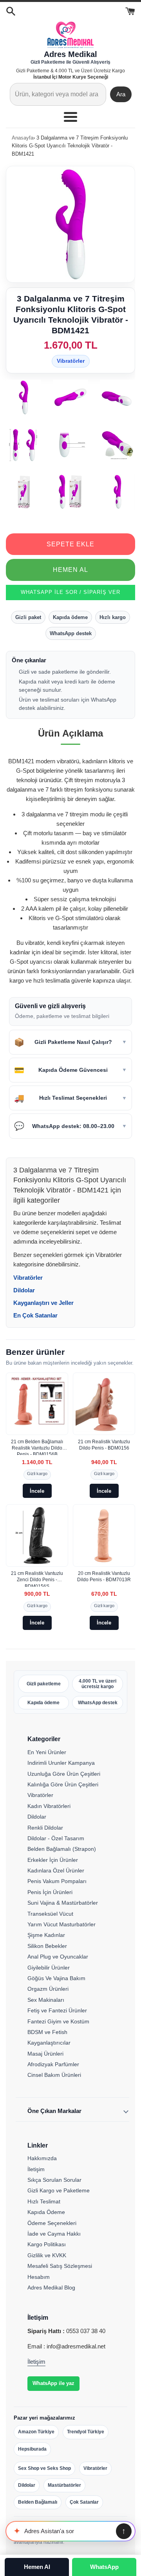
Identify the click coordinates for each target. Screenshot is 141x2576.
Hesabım (39, 2277)
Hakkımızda (42, 2158)
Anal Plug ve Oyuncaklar (58, 1957)
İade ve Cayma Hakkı (54, 2234)
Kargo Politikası (47, 2244)
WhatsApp (104, 2567)
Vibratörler (71, 361)
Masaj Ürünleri (45, 2054)
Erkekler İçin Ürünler (53, 1860)
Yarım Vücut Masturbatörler (61, 1924)
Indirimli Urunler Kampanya (61, 1763)
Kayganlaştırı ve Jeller (43, 1303)
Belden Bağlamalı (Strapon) (62, 1849)
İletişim (36, 2169)
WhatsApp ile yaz (53, 2383)
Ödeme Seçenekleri (52, 2223)
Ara (121, 94)
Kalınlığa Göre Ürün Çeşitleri (63, 1784)
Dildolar (24, 1290)
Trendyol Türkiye (86, 2432)
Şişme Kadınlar (46, 1935)
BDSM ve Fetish (47, 2032)
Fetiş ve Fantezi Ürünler (57, 2010)
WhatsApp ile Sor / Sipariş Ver (70, 592)
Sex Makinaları (46, 2000)
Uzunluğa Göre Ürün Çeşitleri (64, 1774)
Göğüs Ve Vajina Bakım (56, 1978)
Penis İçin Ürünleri (50, 1892)
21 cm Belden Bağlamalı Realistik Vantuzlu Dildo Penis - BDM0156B (37, 1447)
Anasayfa (23, 138)
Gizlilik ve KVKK (47, 2255)
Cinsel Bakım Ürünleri (54, 2075)
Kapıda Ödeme (46, 2212)
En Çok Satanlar (35, 1315)
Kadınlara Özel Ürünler (56, 1870)
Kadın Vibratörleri (49, 1806)
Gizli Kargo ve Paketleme (59, 2190)
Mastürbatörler (64, 2485)
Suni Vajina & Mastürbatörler (63, 1903)
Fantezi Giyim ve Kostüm (58, 2021)
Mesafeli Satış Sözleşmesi (60, 2266)
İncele (37, 1491)
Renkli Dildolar (45, 1828)
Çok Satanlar (84, 2502)
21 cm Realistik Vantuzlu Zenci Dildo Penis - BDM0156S (37, 1579)
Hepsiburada (32, 2449)
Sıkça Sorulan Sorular (54, 2180)
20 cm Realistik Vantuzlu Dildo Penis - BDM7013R (104, 1576)
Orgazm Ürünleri (48, 1989)
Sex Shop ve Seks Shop (44, 2468)
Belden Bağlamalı (38, 2502)
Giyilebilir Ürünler (49, 1968)
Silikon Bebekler (47, 1946)
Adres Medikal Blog (51, 2288)
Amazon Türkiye (36, 2432)
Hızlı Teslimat (44, 2201)
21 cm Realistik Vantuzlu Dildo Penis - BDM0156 (104, 1445)
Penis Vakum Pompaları (57, 1881)
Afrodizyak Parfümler (53, 2064)
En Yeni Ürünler (47, 1752)
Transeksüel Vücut (50, 1914)
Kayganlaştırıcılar (49, 2043)
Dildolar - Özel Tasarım (56, 1838)
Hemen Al (70, 570)
